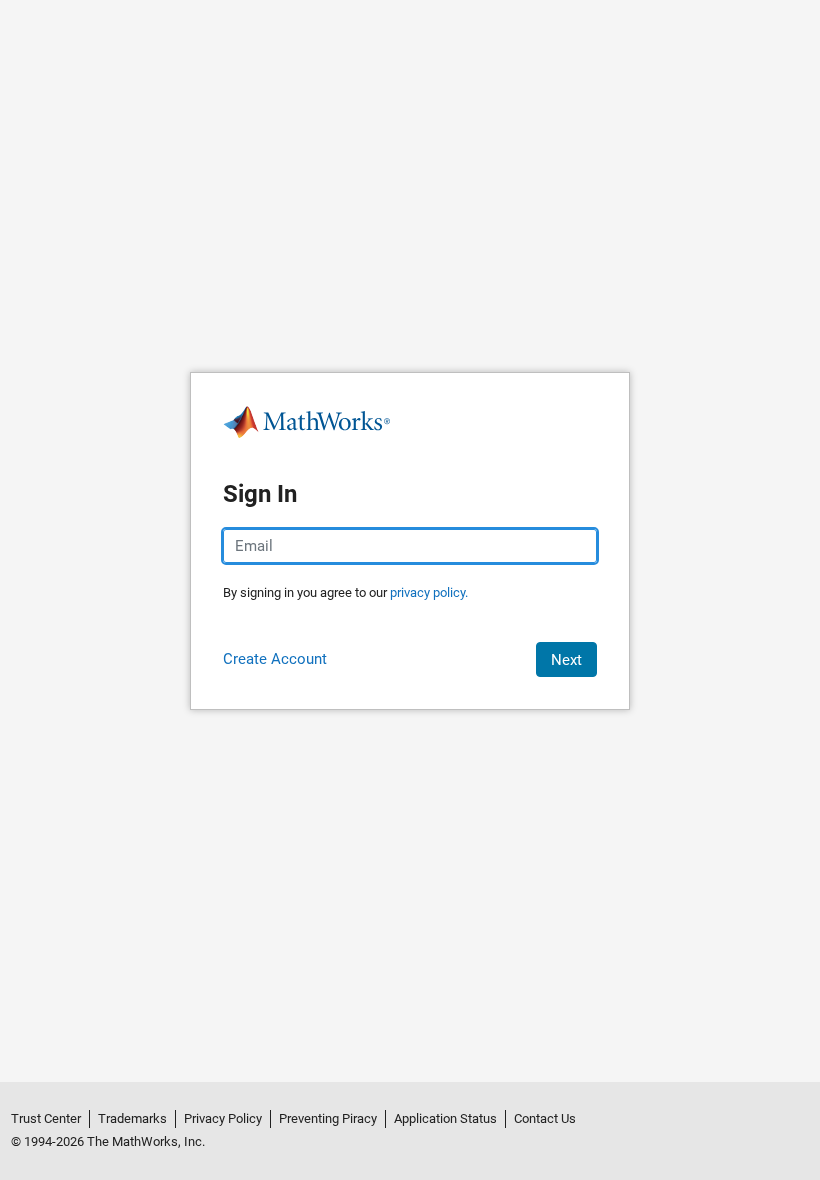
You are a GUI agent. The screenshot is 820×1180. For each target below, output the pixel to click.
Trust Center (46, 1118)
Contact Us (545, 1118)
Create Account (275, 659)
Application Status (445, 1118)
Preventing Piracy (328, 1118)
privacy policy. (429, 592)
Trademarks (132, 1118)
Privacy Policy (223, 1118)
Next (566, 660)
